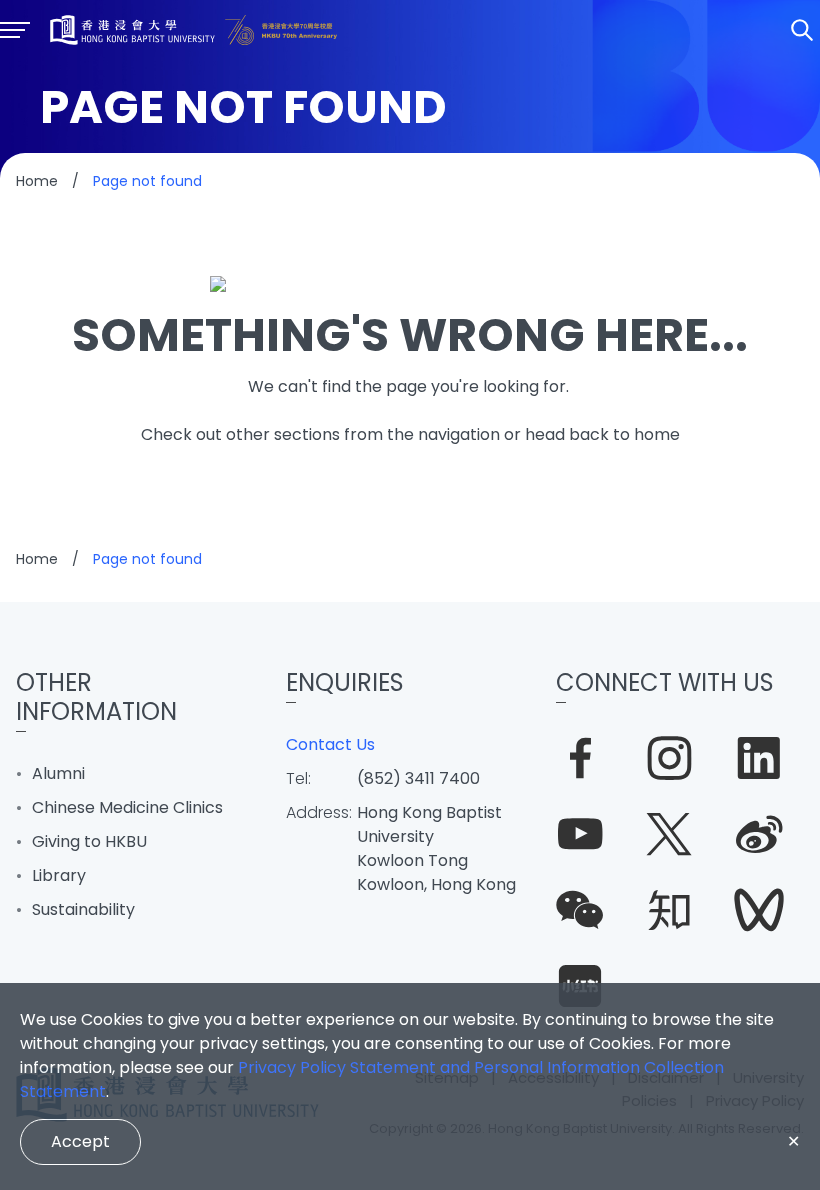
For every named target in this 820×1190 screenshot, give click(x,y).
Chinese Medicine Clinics (127, 807)
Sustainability (83, 909)
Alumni (58, 773)
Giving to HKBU (89, 841)
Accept (80, 1141)
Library (59, 875)
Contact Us (330, 744)
